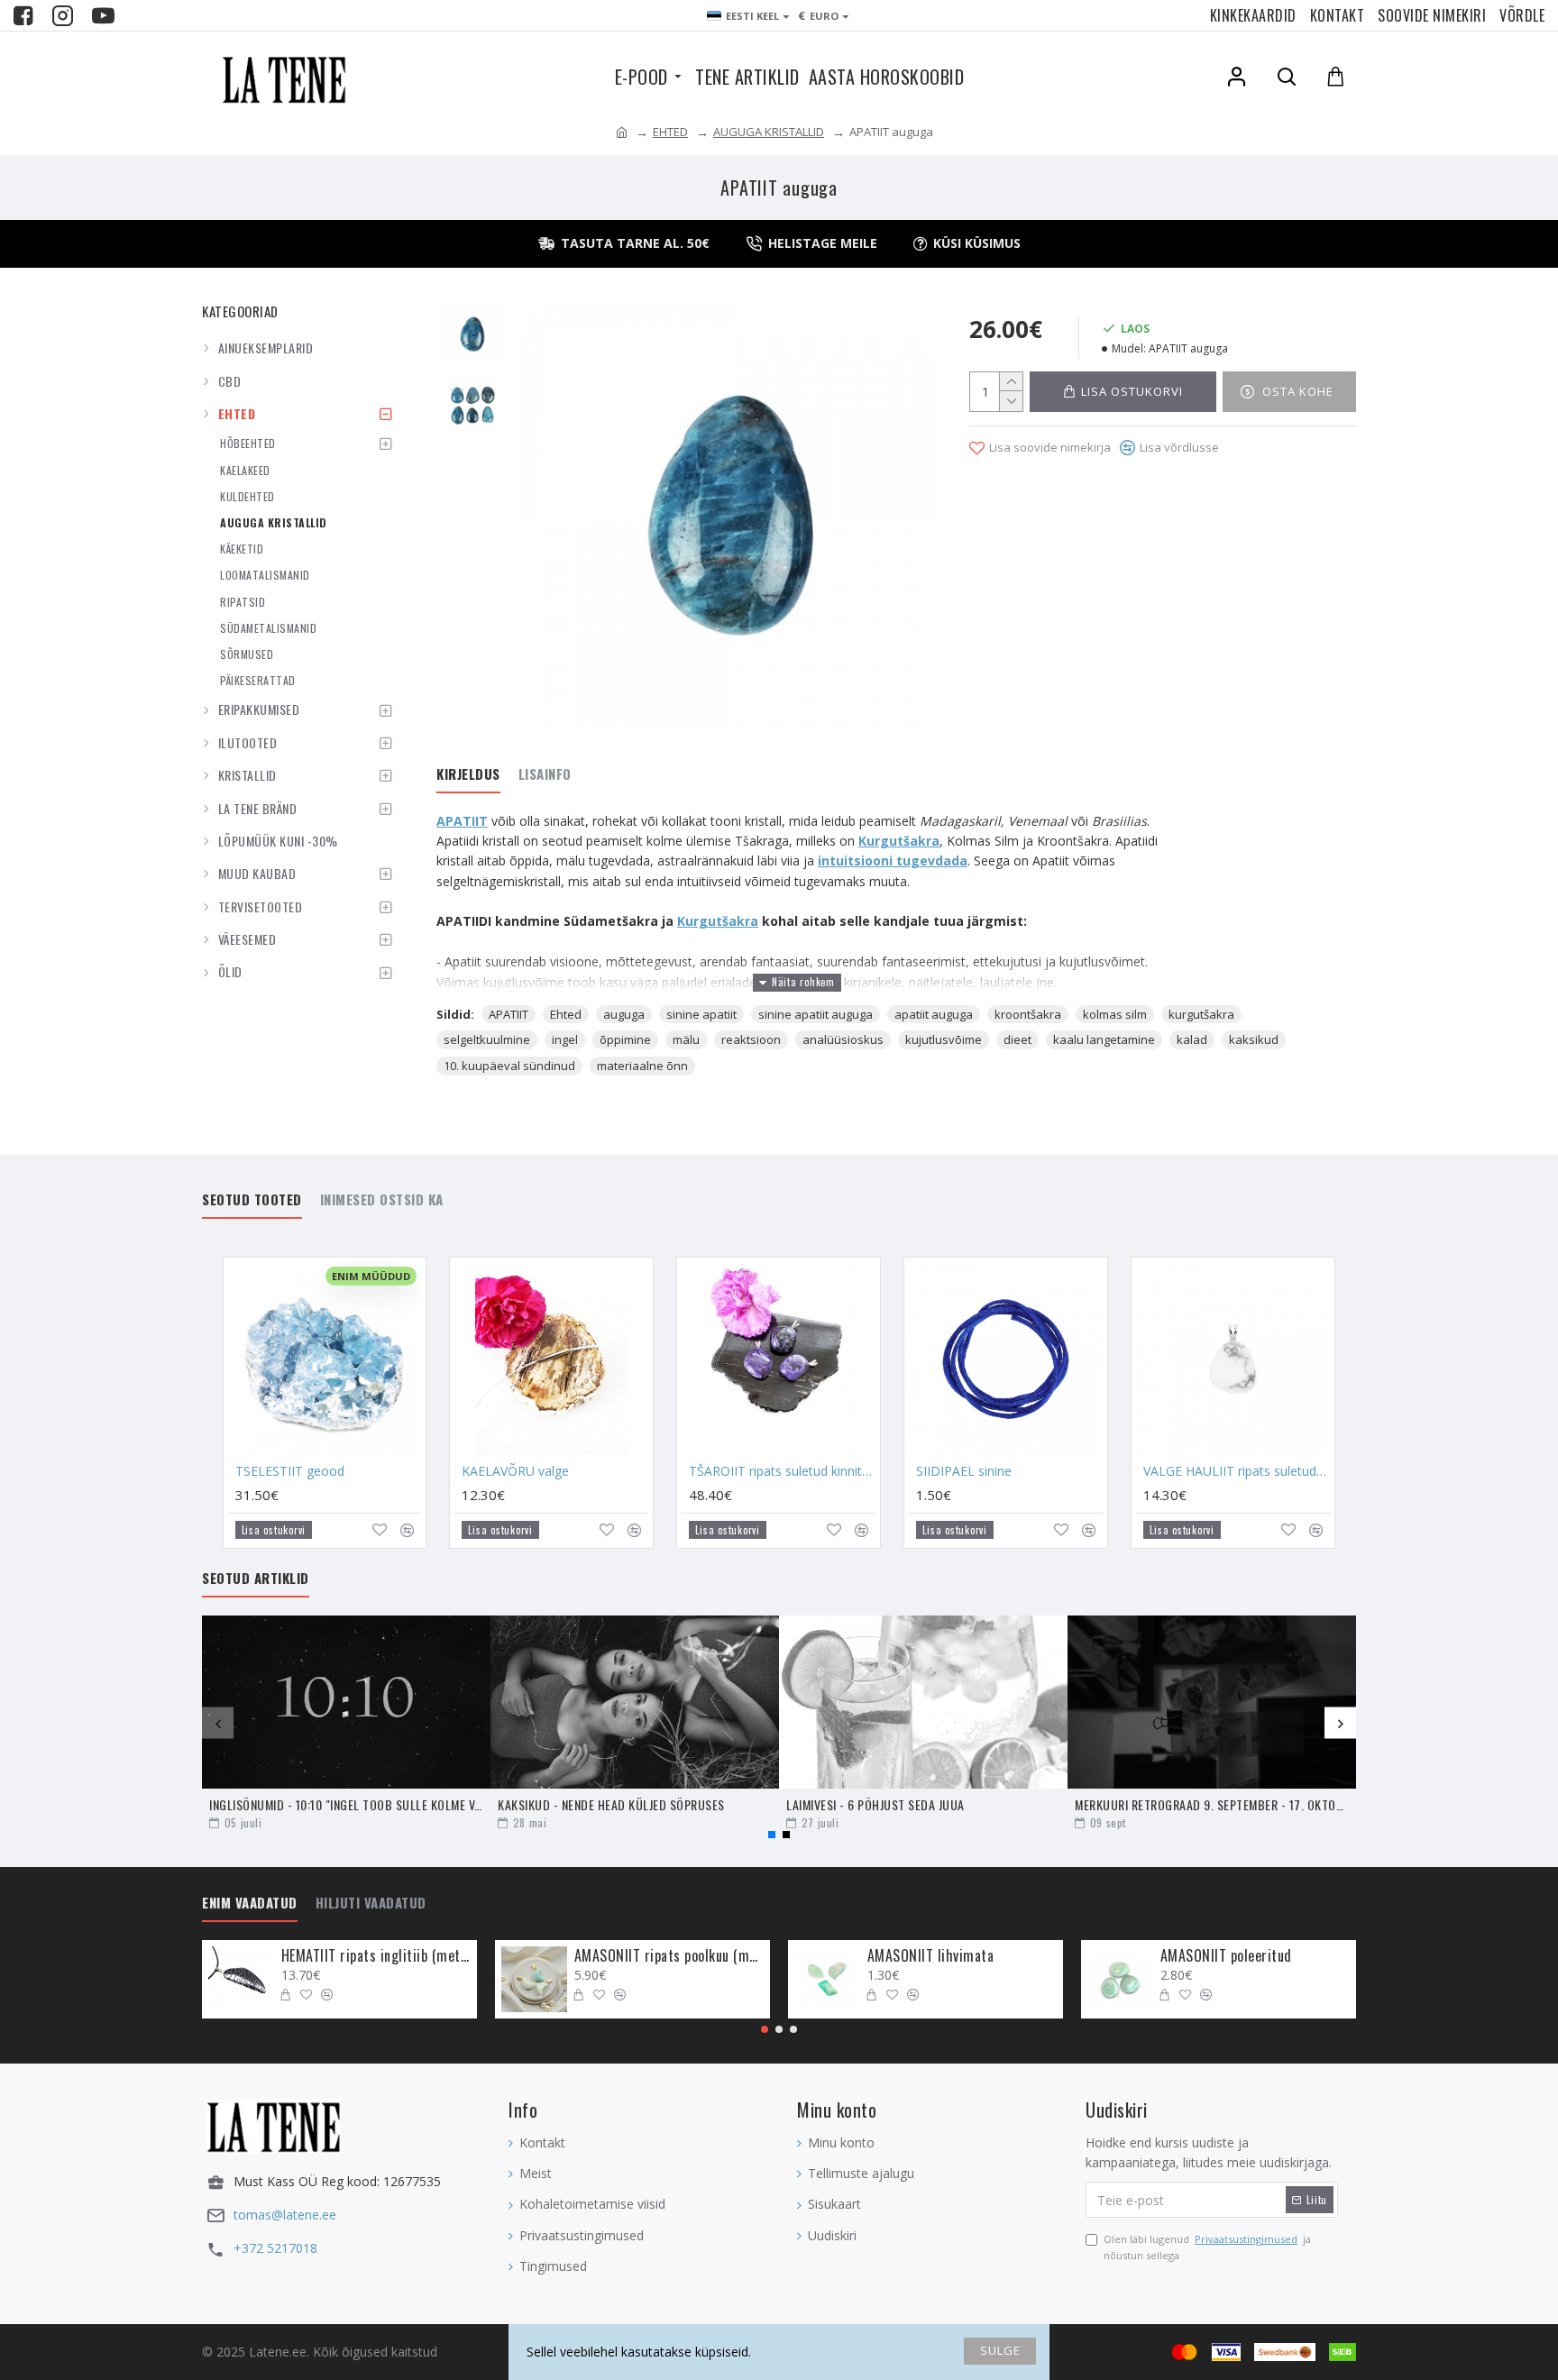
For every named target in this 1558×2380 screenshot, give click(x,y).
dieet (1017, 1039)
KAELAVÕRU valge (515, 1471)
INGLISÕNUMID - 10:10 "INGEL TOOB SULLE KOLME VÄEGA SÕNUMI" (346, 1804)
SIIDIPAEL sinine (964, 1471)
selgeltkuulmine (487, 1039)
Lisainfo (545, 774)
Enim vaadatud (250, 1903)
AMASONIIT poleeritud (1226, 1956)
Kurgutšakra (899, 841)
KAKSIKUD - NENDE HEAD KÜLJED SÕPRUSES (611, 1804)
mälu (686, 1039)
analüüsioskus (843, 1039)
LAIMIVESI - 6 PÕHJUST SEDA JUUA (875, 1804)
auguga (624, 1014)
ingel (565, 1039)
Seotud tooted (252, 1200)
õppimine (625, 1039)
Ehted (566, 1014)
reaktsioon (751, 1039)
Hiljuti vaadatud (371, 1903)
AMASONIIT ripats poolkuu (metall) (669, 1956)
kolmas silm (1115, 1014)
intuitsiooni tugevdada (893, 860)
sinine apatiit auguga (816, 1014)
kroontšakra (1028, 1014)
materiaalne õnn (642, 1066)
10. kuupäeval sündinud (509, 1066)
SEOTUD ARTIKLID (256, 1579)
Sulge (1000, 2350)
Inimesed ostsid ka (382, 1200)
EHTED (670, 132)
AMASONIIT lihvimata (931, 1956)
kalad (1192, 1039)
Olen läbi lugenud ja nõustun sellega (1207, 2247)
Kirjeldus (468, 774)
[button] (218, 1723)
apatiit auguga (934, 1014)
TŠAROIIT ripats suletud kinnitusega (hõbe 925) (782, 1471)
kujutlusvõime (944, 1039)
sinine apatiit (701, 1014)
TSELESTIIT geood (290, 1471)
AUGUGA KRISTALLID (769, 132)
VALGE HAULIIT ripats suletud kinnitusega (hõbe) (1237, 1471)
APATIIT (462, 821)
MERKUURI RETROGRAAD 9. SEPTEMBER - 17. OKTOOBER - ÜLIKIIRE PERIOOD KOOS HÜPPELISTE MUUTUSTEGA (1212, 1804)
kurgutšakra (1201, 1014)
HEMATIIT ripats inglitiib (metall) (376, 1956)
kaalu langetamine (1104, 1039)
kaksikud (1254, 1039)
